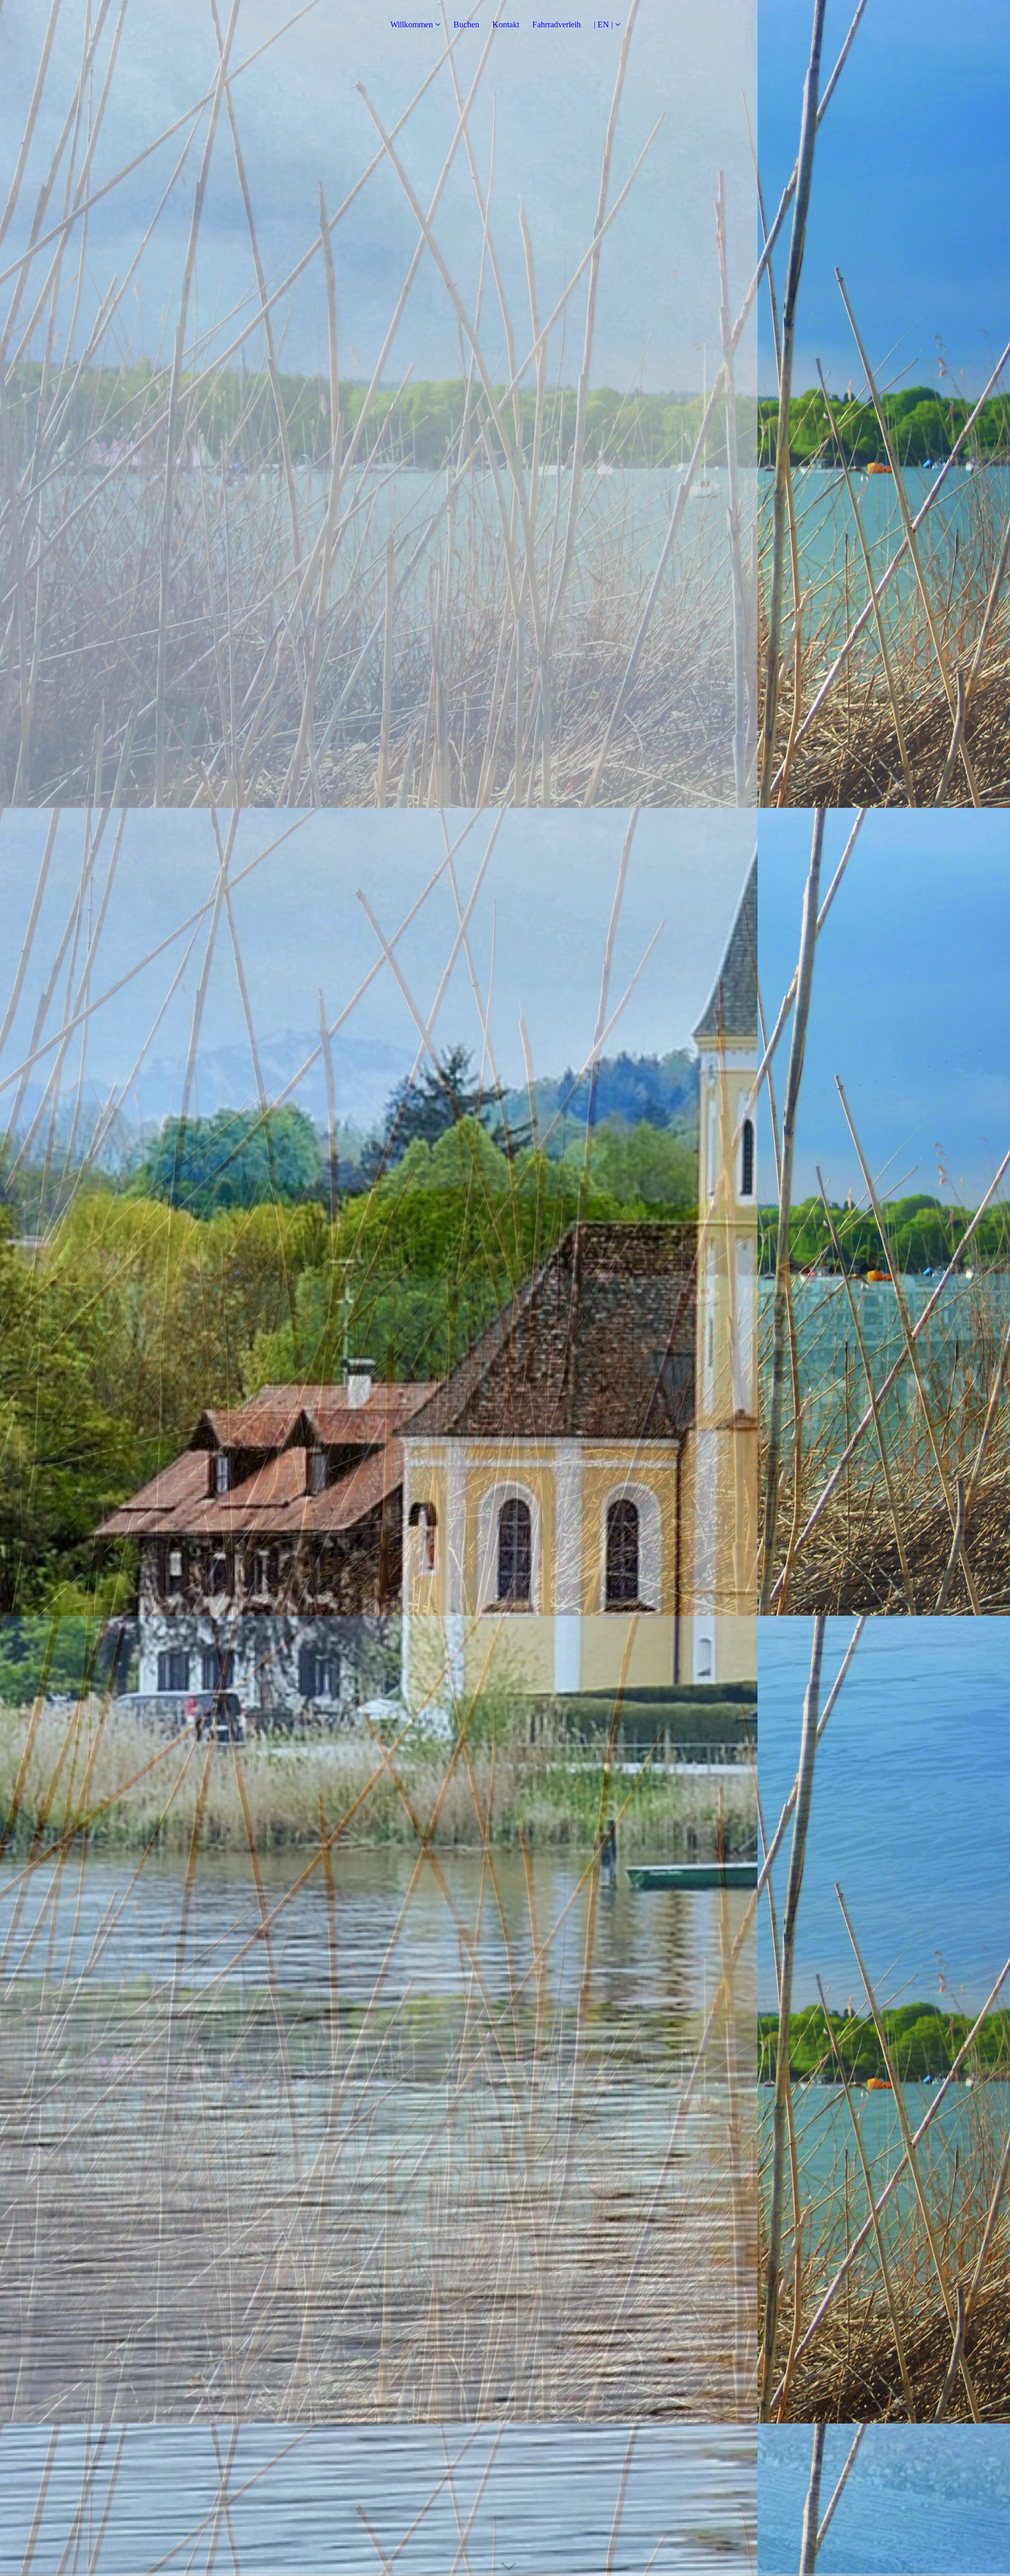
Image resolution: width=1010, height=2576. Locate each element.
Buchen (466, 24)
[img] (505, 1288)
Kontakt (506, 24)
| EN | (603, 24)
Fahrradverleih (557, 24)
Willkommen (412, 24)
